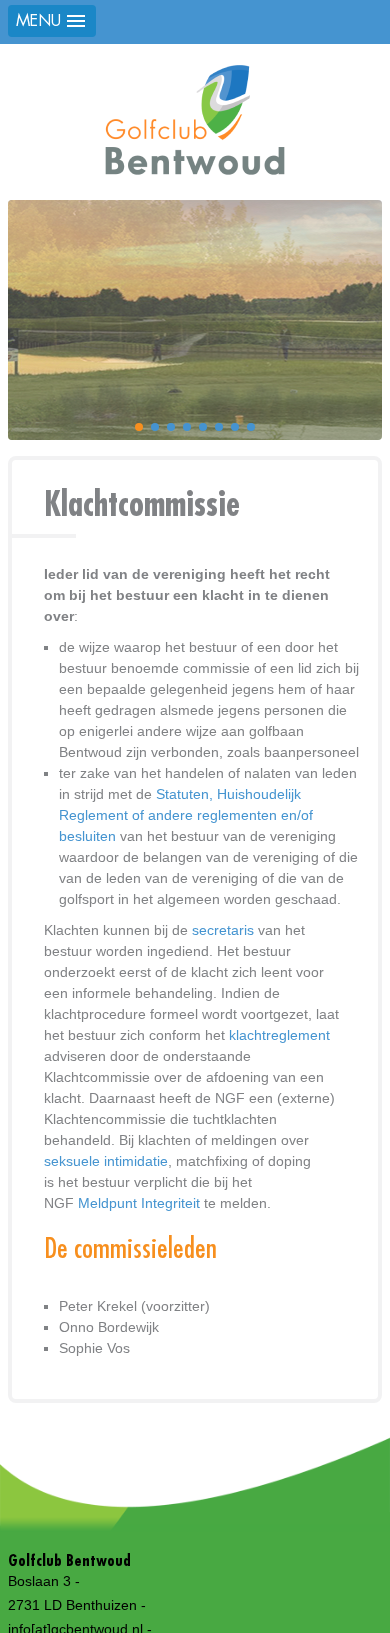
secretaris (223, 930)
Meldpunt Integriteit (141, 1203)
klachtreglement (279, 1035)
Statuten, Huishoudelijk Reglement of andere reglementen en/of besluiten (186, 815)
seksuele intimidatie (106, 1161)
